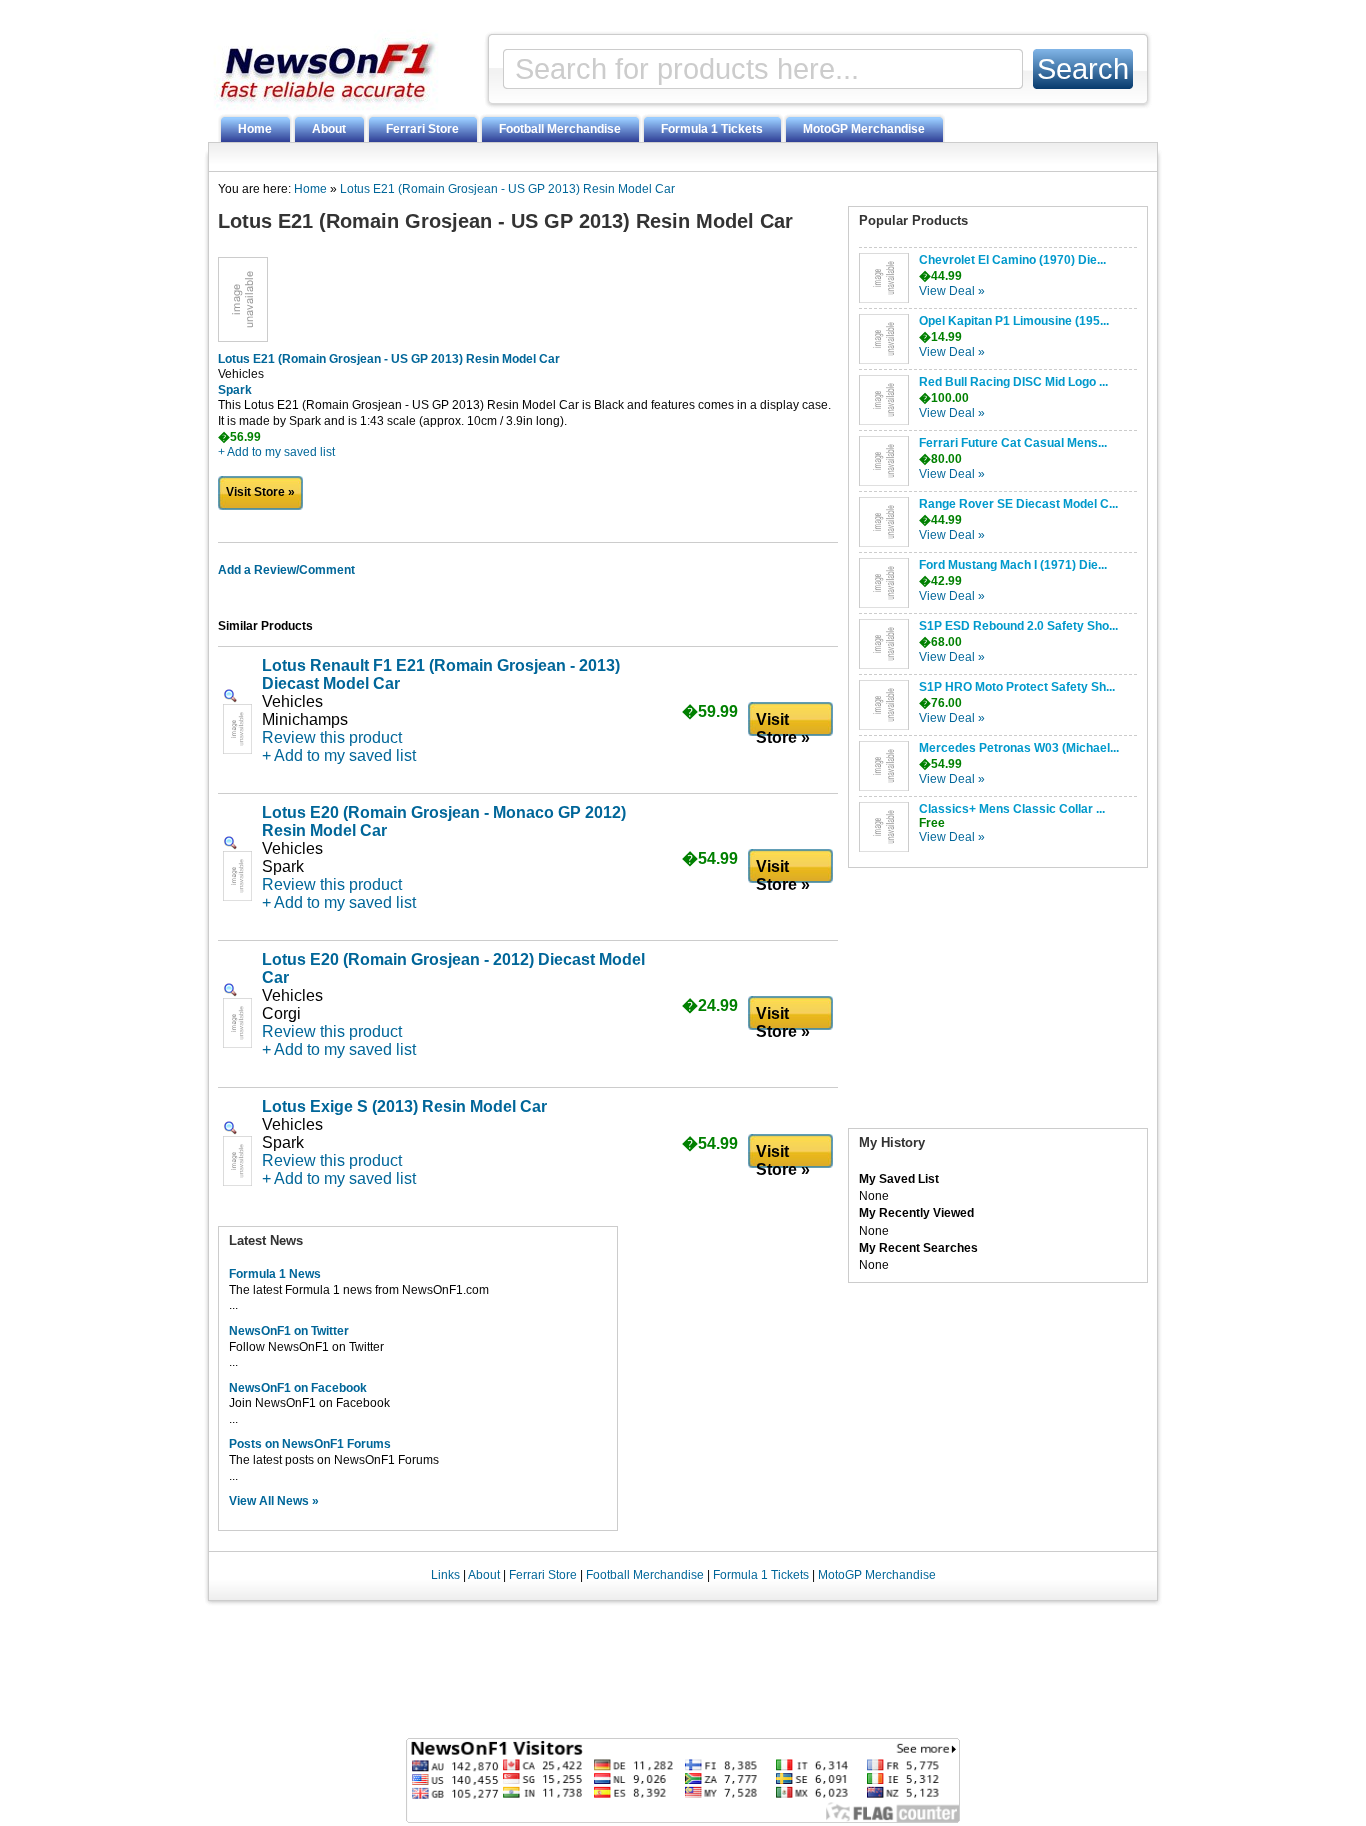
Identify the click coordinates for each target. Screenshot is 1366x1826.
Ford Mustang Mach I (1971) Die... (1013, 565)
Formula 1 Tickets (712, 129)
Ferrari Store (422, 129)
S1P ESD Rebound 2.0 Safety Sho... (1018, 626)
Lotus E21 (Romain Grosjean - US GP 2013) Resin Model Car (507, 189)
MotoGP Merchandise (864, 129)
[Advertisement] (998, 1003)
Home (255, 129)
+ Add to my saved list (276, 452)
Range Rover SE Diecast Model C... (1018, 504)
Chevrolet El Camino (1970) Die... (1012, 260)
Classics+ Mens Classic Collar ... (1012, 809)
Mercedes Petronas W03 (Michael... (1019, 748)
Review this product (332, 737)
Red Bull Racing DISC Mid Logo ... (1013, 382)
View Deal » (952, 291)
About (329, 129)
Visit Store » (260, 492)
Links (445, 1575)
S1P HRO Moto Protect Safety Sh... (1017, 687)
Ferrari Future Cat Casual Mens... (1013, 443)
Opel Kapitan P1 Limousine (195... (1014, 321)
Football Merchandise (560, 129)
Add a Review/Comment (286, 570)
